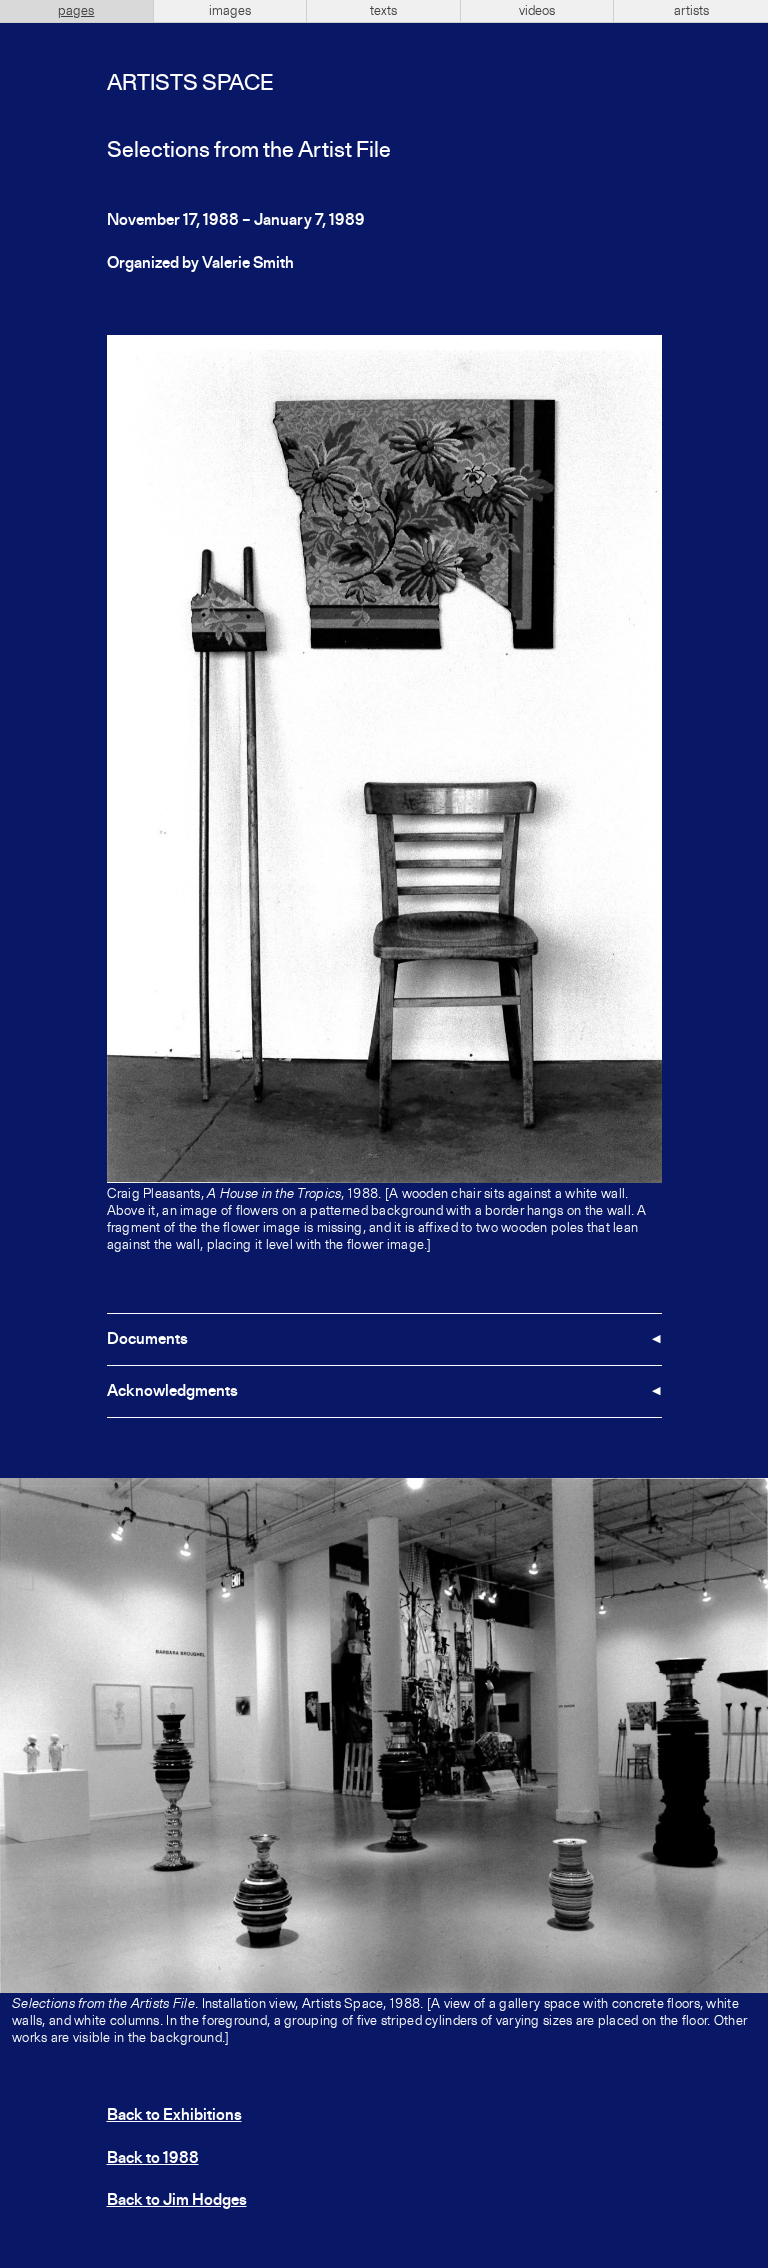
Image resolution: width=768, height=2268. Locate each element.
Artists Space (190, 84)
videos (537, 11)
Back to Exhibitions (174, 2116)
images (230, 11)
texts (383, 11)
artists (691, 11)
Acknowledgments (172, 1392)
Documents (147, 1340)
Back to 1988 (153, 2159)
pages (76, 11)
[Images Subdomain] (750, 1496)
